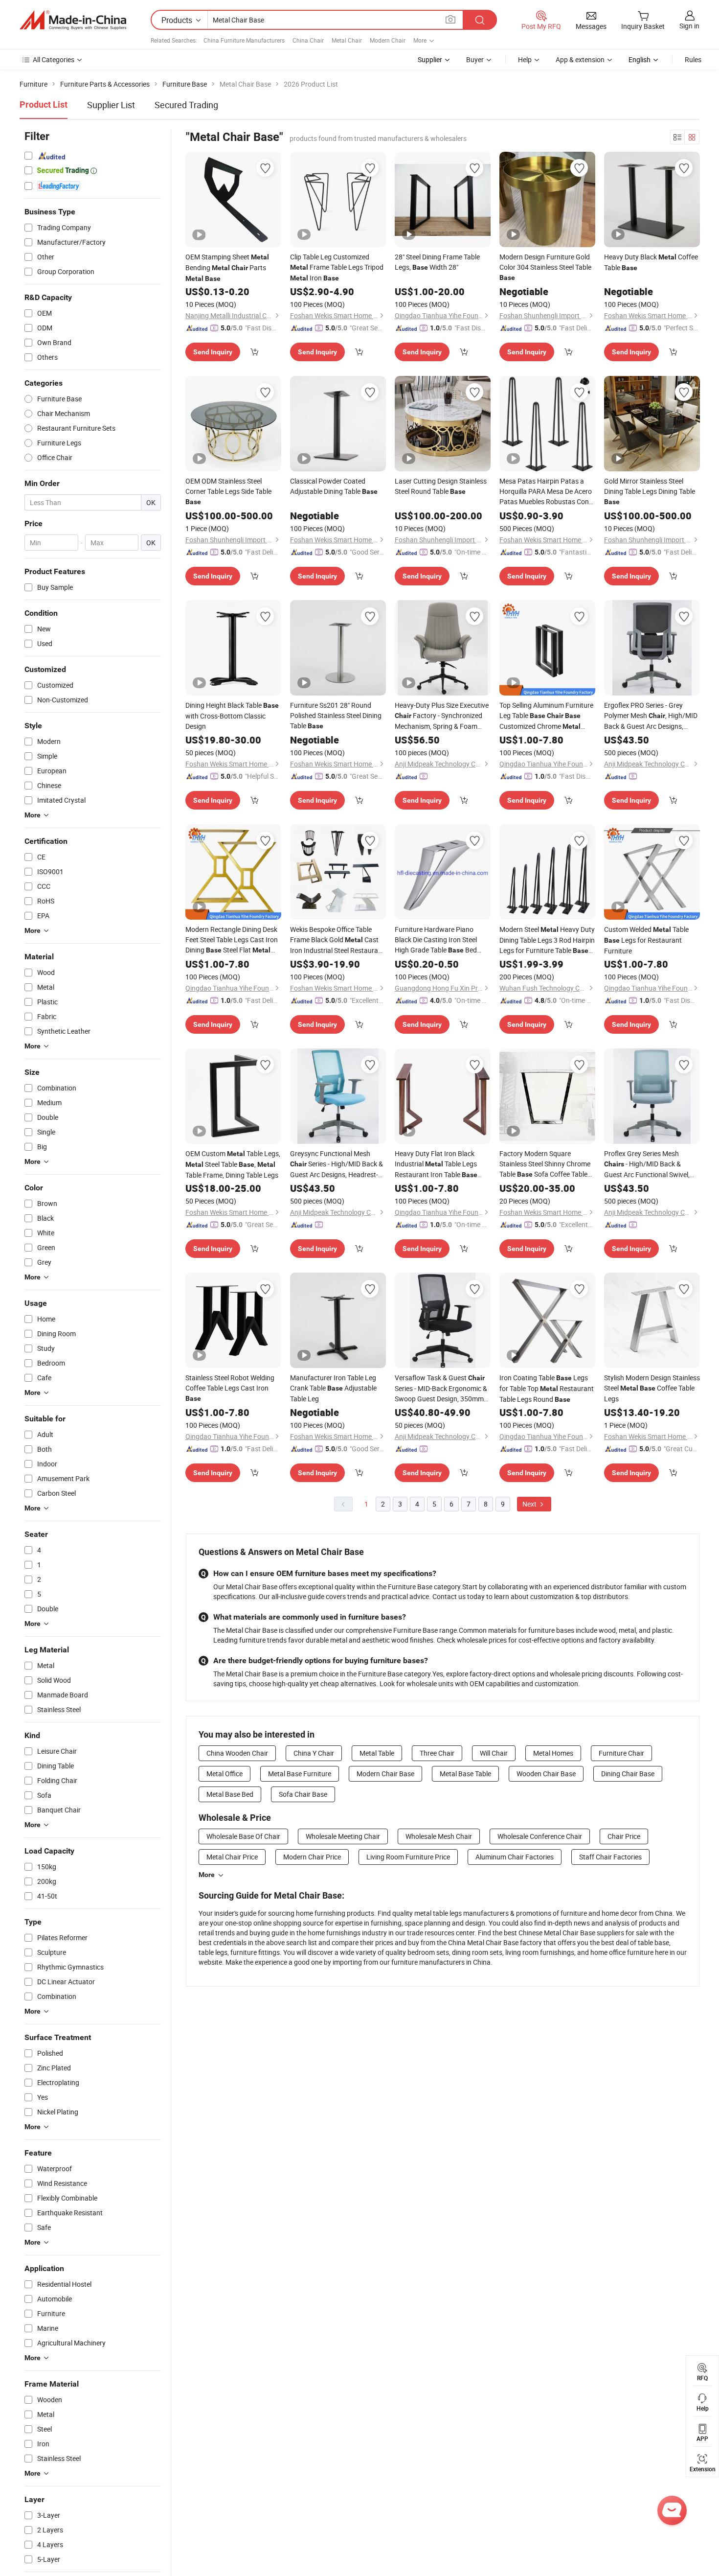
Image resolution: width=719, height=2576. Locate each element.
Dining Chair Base (628, 1774)
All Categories (54, 59)
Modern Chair (388, 40)
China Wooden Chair (237, 1753)
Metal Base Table (465, 1774)
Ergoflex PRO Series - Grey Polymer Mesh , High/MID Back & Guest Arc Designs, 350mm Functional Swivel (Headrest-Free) (652, 716)
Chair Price (624, 1836)
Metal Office (225, 1774)
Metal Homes (553, 1753)
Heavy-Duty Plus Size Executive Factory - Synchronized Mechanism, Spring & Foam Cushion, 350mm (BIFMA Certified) (442, 716)
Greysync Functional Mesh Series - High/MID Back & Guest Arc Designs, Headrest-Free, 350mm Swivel (337, 1164)
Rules (693, 59)
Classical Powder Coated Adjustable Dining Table (334, 486)
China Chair (308, 40)
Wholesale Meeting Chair (343, 1836)
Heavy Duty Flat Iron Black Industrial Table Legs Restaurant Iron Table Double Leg (436, 1164)
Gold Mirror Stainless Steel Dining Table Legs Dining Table (650, 491)
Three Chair (437, 1753)
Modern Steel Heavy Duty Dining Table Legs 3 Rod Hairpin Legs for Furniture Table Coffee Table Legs (547, 940)
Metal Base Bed (230, 1794)
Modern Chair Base (385, 1774)
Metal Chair (347, 40)
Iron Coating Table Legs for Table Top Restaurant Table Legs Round (547, 1388)
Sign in (689, 26)
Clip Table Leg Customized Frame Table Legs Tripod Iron (337, 267)
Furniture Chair (621, 1753)
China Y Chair (314, 1753)
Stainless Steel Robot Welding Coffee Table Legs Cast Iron (230, 1388)
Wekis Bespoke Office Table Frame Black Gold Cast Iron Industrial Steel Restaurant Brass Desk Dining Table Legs (337, 940)
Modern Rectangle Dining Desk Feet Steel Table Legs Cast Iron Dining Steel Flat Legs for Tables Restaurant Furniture (232, 940)
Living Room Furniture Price (408, 1857)
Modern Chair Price (312, 1857)
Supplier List (111, 105)
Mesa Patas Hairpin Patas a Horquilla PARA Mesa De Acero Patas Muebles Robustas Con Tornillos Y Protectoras (546, 491)
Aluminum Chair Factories (515, 1857)
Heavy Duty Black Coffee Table (651, 262)
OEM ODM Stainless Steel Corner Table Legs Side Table (228, 491)
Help (525, 59)
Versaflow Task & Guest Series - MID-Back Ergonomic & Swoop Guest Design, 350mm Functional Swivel (441, 1388)
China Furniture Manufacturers (244, 40)
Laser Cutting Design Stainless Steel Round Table (441, 486)
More (207, 1875)
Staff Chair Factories (610, 1857)
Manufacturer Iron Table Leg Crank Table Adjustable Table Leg (333, 1388)
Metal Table (377, 1753)
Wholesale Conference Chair (540, 1836)
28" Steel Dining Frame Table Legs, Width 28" (437, 262)
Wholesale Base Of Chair (243, 1836)
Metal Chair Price (232, 1857)
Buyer (475, 59)
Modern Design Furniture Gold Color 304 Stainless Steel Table (545, 267)
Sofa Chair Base (303, 1794)
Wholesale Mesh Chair (439, 1836)
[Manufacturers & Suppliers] (73, 20)
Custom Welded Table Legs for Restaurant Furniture (646, 940)
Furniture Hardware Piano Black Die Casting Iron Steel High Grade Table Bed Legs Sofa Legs (436, 940)
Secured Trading (186, 105)
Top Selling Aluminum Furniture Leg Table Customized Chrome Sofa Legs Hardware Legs (546, 716)
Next (530, 1504)
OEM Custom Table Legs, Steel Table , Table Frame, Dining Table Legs (233, 1164)
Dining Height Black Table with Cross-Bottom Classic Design (232, 716)
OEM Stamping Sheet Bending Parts (227, 267)
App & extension (580, 59)
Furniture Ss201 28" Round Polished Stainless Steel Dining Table (336, 715)
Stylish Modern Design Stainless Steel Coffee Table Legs (652, 1388)
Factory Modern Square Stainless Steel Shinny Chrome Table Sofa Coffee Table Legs (545, 1164)
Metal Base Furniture (300, 1774)
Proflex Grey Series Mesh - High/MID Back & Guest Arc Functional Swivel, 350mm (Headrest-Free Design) (648, 1164)
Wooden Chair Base (546, 1774)
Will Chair (494, 1753)
